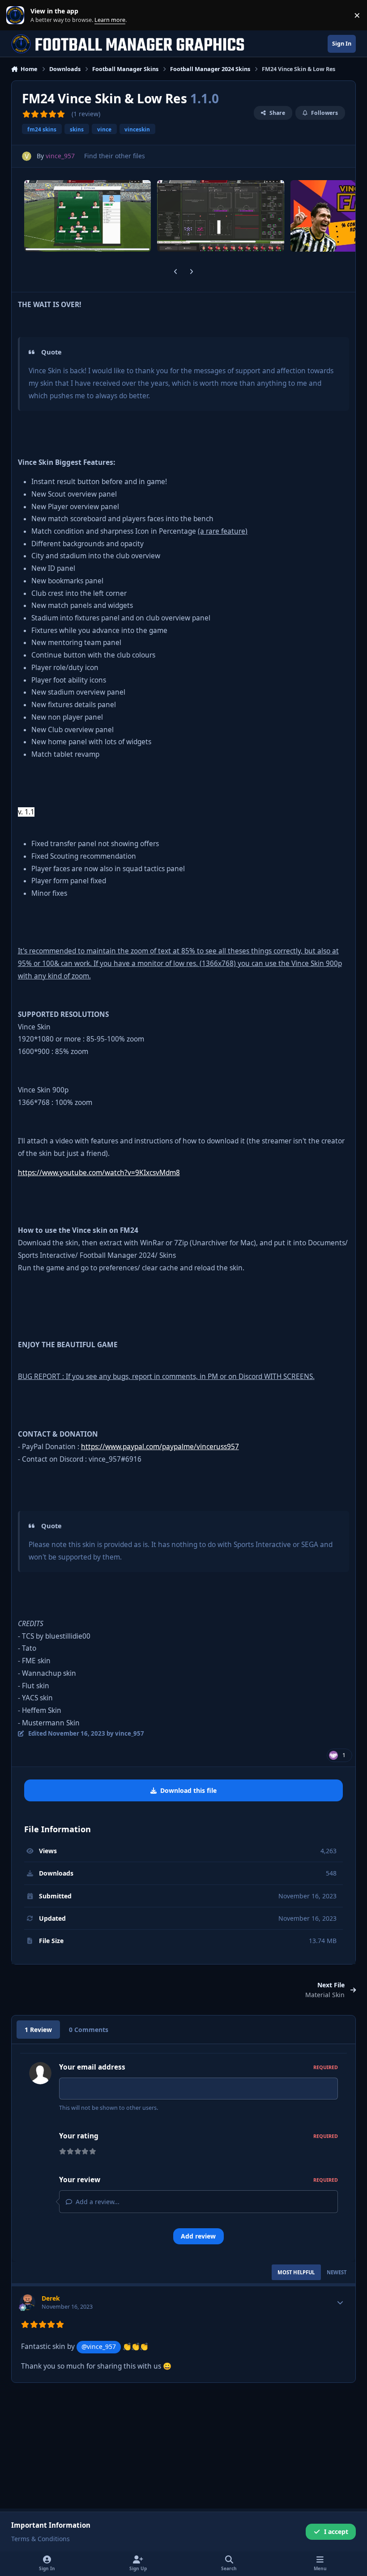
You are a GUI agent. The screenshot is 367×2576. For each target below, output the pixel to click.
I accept (336, 2532)
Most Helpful (296, 2272)
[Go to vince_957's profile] (27, 156)
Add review (198, 2236)
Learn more (17, 15)
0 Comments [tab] (89, 2030)
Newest (337, 2272)
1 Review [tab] (38, 2030)
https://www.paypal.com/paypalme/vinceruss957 (160, 1447)
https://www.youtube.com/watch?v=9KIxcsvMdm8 (99, 1173)
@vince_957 (99, 2346)
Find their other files (115, 156)
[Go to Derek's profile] (28, 2302)
